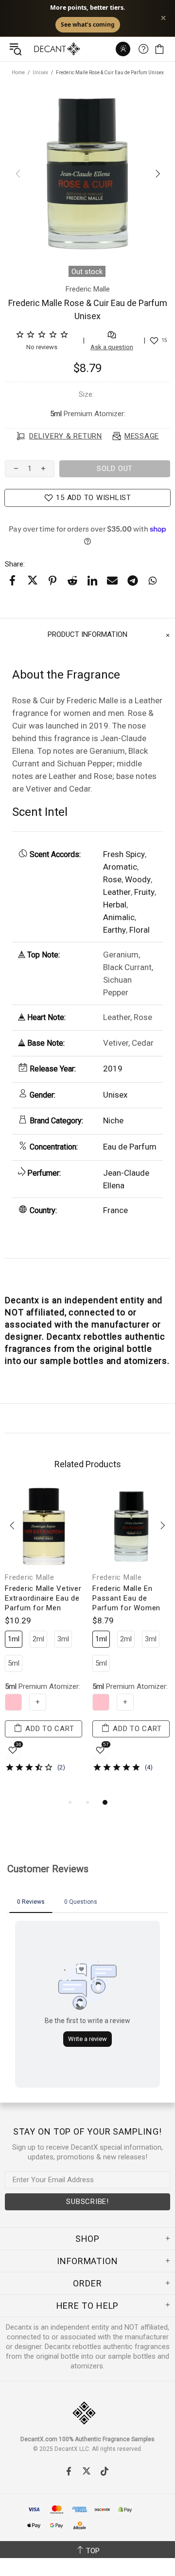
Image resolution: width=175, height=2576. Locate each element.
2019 (113, 1069)
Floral (140, 930)
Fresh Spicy (124, 854)
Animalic (119, 917)
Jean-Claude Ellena (126, 1179)
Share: (15, 564)
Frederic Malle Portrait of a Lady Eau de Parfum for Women (44, 1603)
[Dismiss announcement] (163, 18)
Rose (112, 879)
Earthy (114, 930)
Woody (138, 879)
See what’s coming (88, 24)
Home (18, 73)
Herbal (115, 905)
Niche (113, 1120)
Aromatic (120, 867)
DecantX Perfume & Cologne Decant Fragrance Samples (38, 49)
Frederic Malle (30, 1577)
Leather (117, 892)
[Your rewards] (123, 49)
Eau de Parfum (130, 1147)
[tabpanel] (44, 1642)
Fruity (144, 892)
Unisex (40, 73)
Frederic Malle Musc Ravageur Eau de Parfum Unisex (128, 1598)
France (115, 1210)
